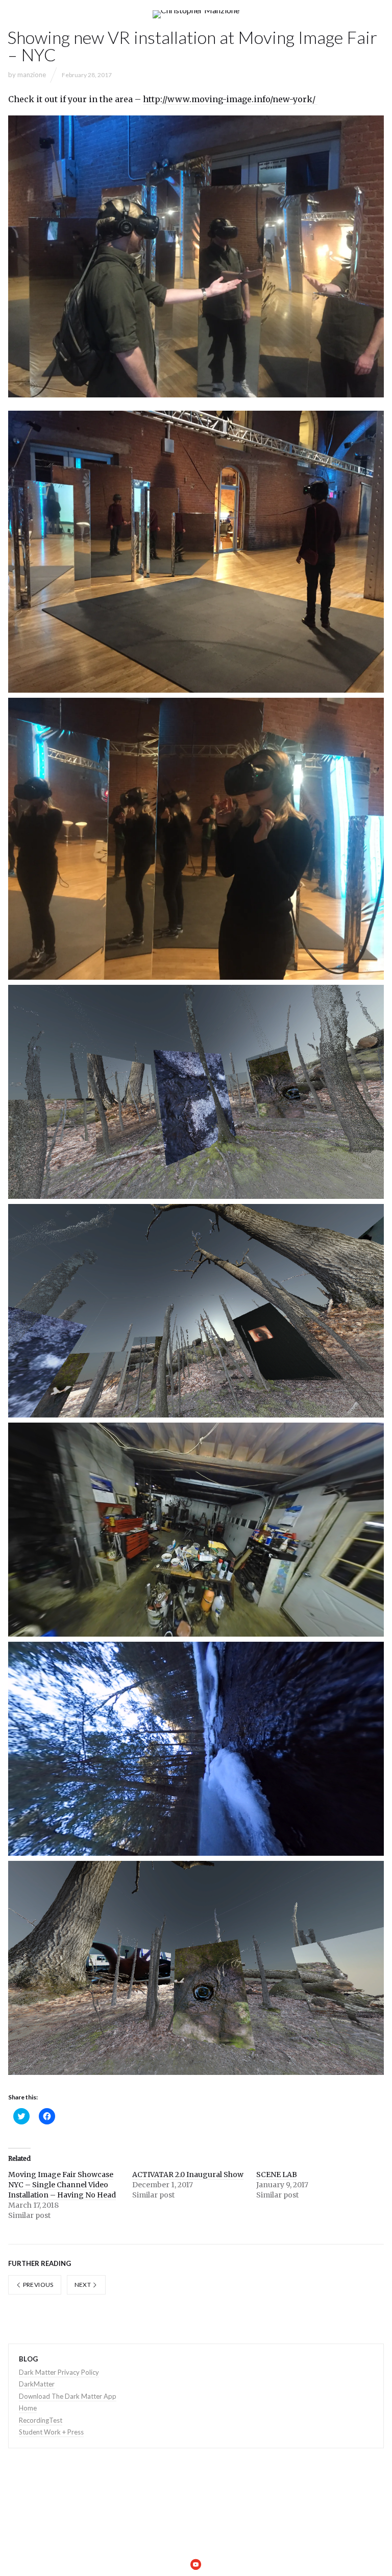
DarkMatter (37, 2384)
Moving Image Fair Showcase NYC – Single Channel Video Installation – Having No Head (62, 2185)
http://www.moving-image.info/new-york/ (230, 99)
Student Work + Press (51, 2432)
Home (28, 2408)
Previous (37, 2285)
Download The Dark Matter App (68, 2396)
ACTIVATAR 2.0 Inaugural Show (188, 2175)
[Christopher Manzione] (196, 14)
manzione (32, 75)
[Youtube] (196, 2564)
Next (83, 2285)
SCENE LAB (277, 2175)
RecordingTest (41, 2420)
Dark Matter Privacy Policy (59, 2372)
